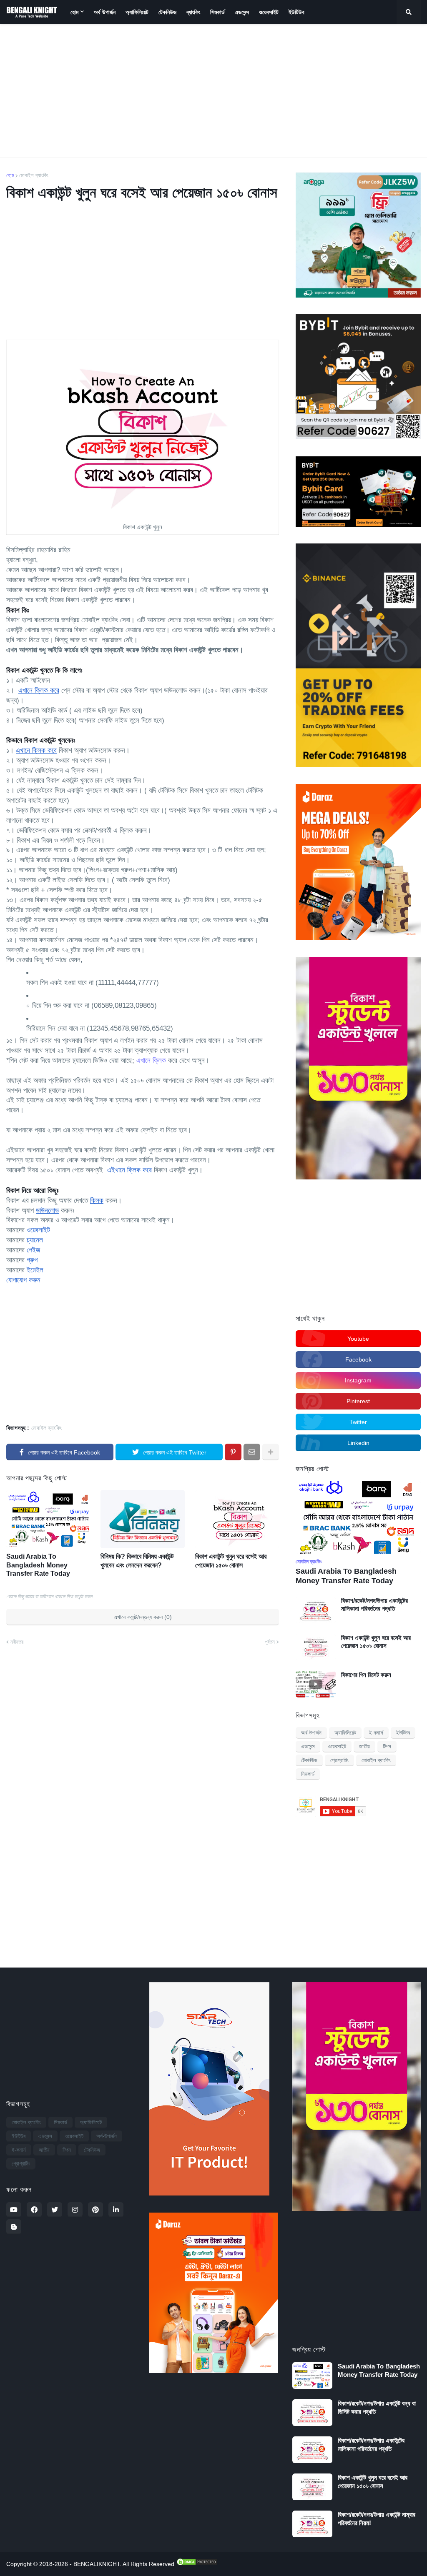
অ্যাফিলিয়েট (345, 1733)
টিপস (387, 1746)
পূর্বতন (270, 1642)
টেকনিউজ (309, 1760)
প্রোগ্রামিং (339, 1760)
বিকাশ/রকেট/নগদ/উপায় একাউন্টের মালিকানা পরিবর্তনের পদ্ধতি (374, 1605)
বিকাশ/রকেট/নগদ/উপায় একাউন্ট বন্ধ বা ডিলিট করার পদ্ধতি (377, 2407)
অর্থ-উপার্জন (311, 1733)
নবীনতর (17, 1642)
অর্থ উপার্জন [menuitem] (105, 12)
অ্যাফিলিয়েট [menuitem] (137, 12)
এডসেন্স (308, 1746)
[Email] (252, 1452)
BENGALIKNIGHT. (98, 2564)
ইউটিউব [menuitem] (296, 12)
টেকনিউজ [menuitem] (167, 12)
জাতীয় (364, 1746)
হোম (10, 175)
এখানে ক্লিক (151, 1060)
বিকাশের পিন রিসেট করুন (366, 1675)
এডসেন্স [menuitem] (242, 12)
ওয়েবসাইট (337, 1746)
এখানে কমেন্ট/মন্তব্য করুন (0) (143, 1617)
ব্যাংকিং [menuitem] (193, 12)
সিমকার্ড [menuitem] (217, 12)
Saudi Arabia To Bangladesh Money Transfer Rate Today (38, 1565)
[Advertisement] (213, 91)
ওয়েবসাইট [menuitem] (269, 12)
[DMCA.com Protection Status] (196, 2564)
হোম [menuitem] (74, 12)
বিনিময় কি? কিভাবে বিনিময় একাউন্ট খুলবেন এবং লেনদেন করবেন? (137, 1561)
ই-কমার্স (376, 1733)
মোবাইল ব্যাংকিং (34, 175)
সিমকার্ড (308, 1774)
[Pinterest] (233, 1452)
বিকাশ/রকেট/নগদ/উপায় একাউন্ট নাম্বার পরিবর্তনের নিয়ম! (377, 2519)
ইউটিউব (403, 1733)
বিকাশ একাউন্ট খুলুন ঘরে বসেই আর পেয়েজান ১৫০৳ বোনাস (231, 1561)
